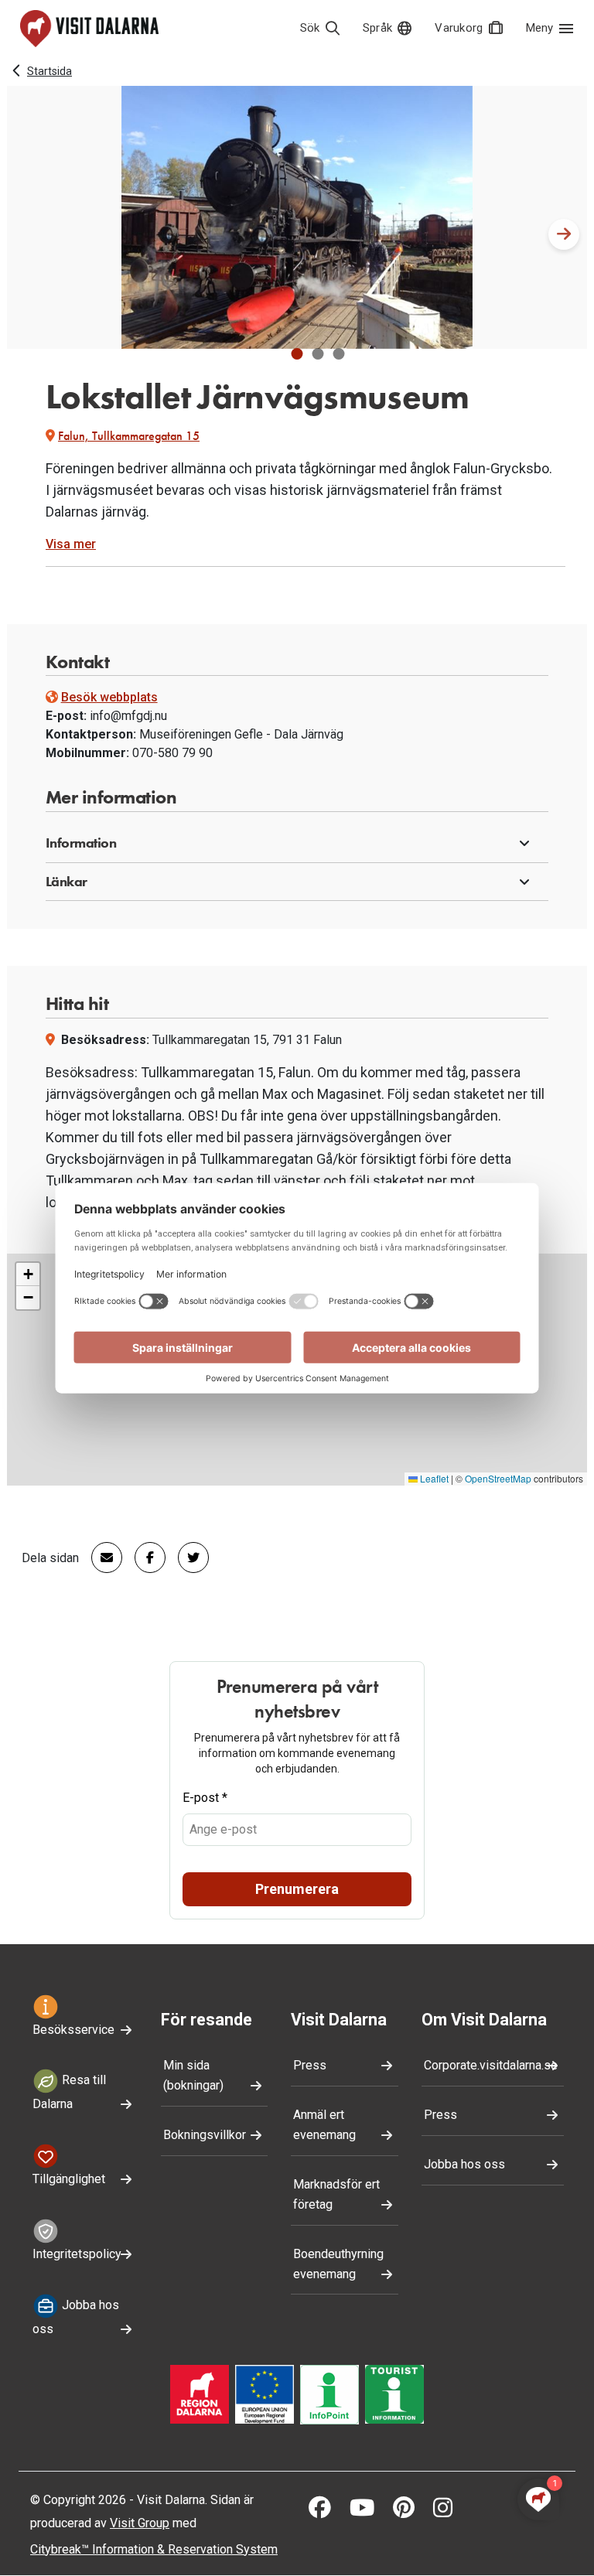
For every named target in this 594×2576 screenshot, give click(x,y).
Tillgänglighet (69, 2179)
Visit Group (140, 2523)
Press (310, 2065)
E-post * (205, 1798)
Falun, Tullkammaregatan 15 (129, 436)
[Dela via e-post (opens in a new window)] (101, 1558)
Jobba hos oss (76, 2317)
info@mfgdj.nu (128, 716)
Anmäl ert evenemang (324, 2125)
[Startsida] (89, 29)
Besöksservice (73, 2030)
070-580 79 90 (172, 753)
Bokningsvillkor (205, 2135)
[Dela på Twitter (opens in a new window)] (187, 1558)
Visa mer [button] (71, 544)
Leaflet (433, 1478)
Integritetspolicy (77, 2254)
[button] (297, 354)
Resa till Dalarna (69, 2093)
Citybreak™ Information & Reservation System (154, 2549)
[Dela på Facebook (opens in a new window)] (144, 1558)
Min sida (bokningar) (193, 2075)
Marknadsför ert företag (336, 2194)
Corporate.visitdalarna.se (491, 2065)
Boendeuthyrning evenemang (338, 2264)
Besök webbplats (109, 697)
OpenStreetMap (498, 1478)
